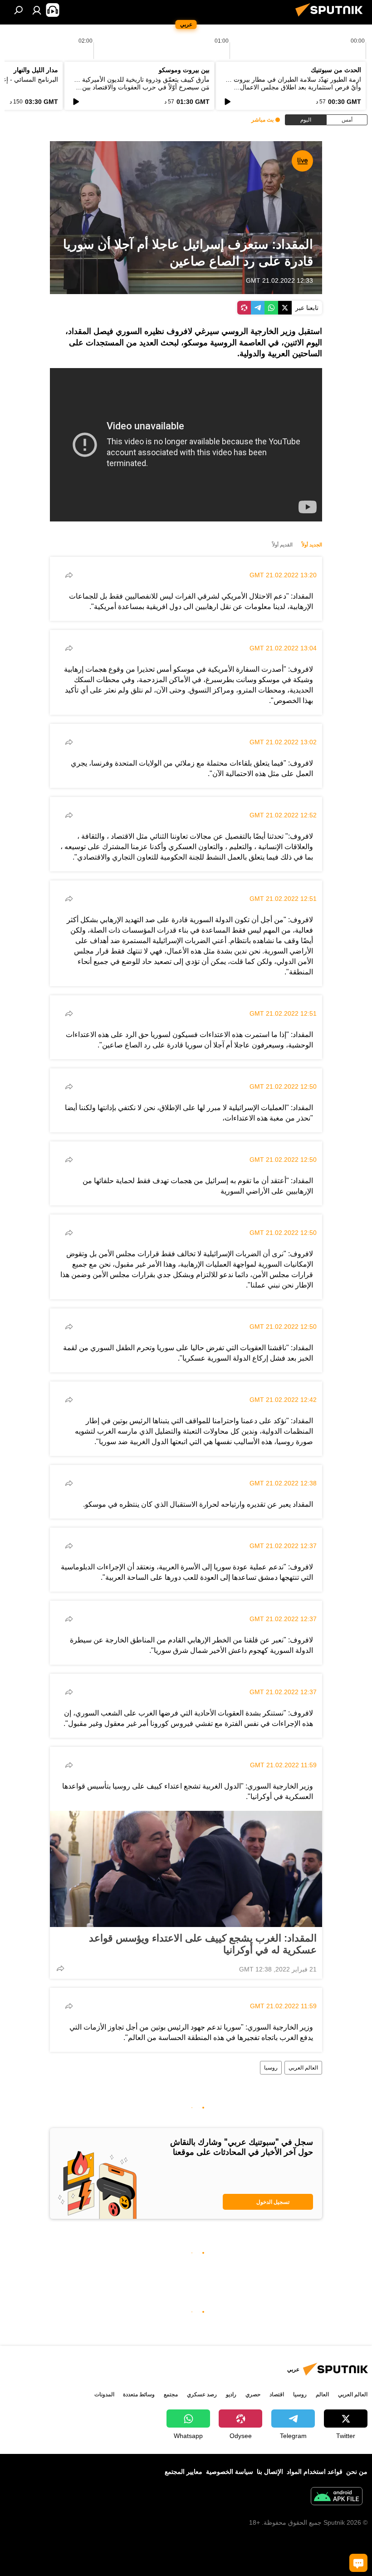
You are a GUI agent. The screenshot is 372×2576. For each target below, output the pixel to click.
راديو (231, 2394)
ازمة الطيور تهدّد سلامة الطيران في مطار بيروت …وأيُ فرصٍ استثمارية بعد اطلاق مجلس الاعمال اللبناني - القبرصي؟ (293, 87)
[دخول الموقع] (37, 10)
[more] (69, 575)
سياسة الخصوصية (230, 2472)
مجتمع (171, 2394)
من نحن (357, 2472)
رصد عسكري (202, 2394)
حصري (253, 2394)
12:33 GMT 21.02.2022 (279, 280)
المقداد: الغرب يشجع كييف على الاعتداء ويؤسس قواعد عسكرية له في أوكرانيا (203, 1944)
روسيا (271, 2068)
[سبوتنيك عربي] (332, 18)
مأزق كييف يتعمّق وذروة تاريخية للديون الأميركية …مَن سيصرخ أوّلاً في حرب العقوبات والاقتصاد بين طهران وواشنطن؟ (142, 87)
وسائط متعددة (139, 2394)
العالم (322, 2394)
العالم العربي (303, 2068)
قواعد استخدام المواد (315, 2472)
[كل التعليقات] (358, 2563)
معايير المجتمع (184, 2472)
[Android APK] (337, 2497)
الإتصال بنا (270, 2472)
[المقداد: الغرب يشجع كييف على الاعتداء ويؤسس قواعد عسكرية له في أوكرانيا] (186, 1869)
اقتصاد (277, 2394)
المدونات (104, 2394)
